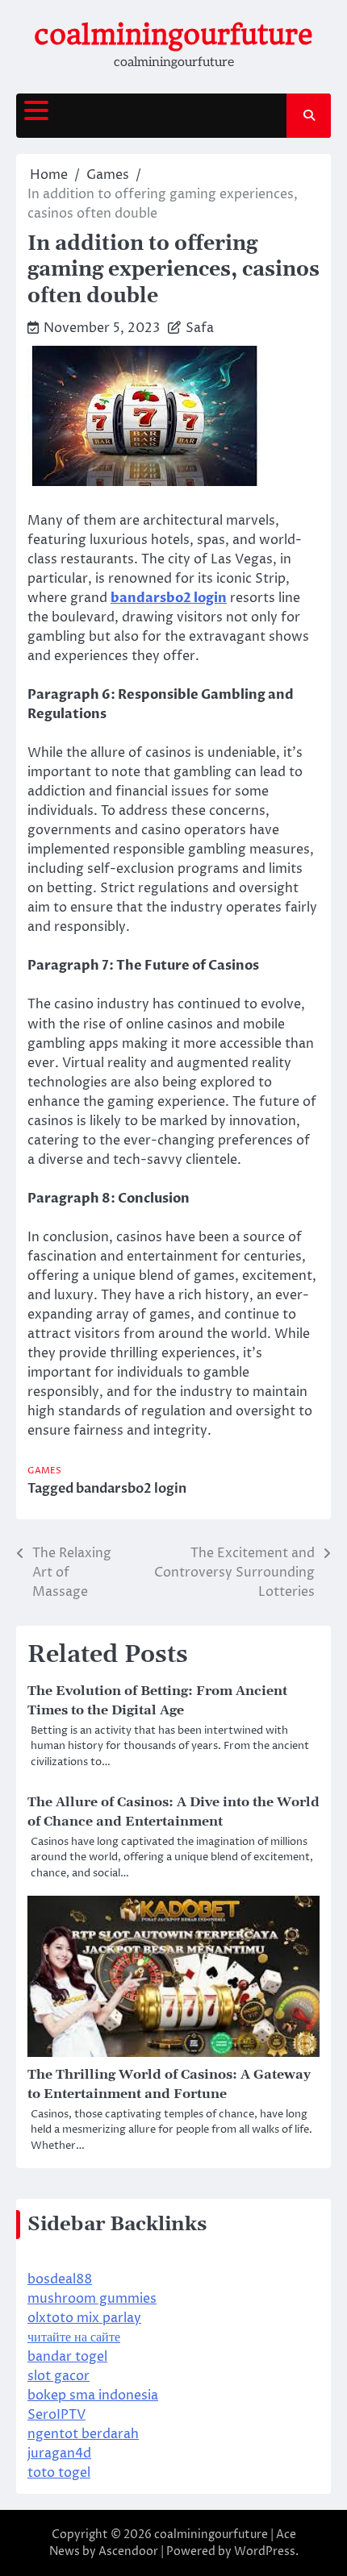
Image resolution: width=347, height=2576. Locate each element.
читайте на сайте (74, 2337)
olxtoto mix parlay (84, 2318)
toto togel (59, 2473)
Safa (200, 328)
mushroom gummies (92, 2299)
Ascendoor (128, 2551)
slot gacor (59, 2376)
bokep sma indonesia (93, 2395)
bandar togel (67, 2357)
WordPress (265, 2551)
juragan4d (59, 2453)
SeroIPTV (56, 2415)
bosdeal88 (60, 2279)
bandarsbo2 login (131, 1489)
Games (44, 1471)
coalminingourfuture (173, 35)
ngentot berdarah (83, 2434)
